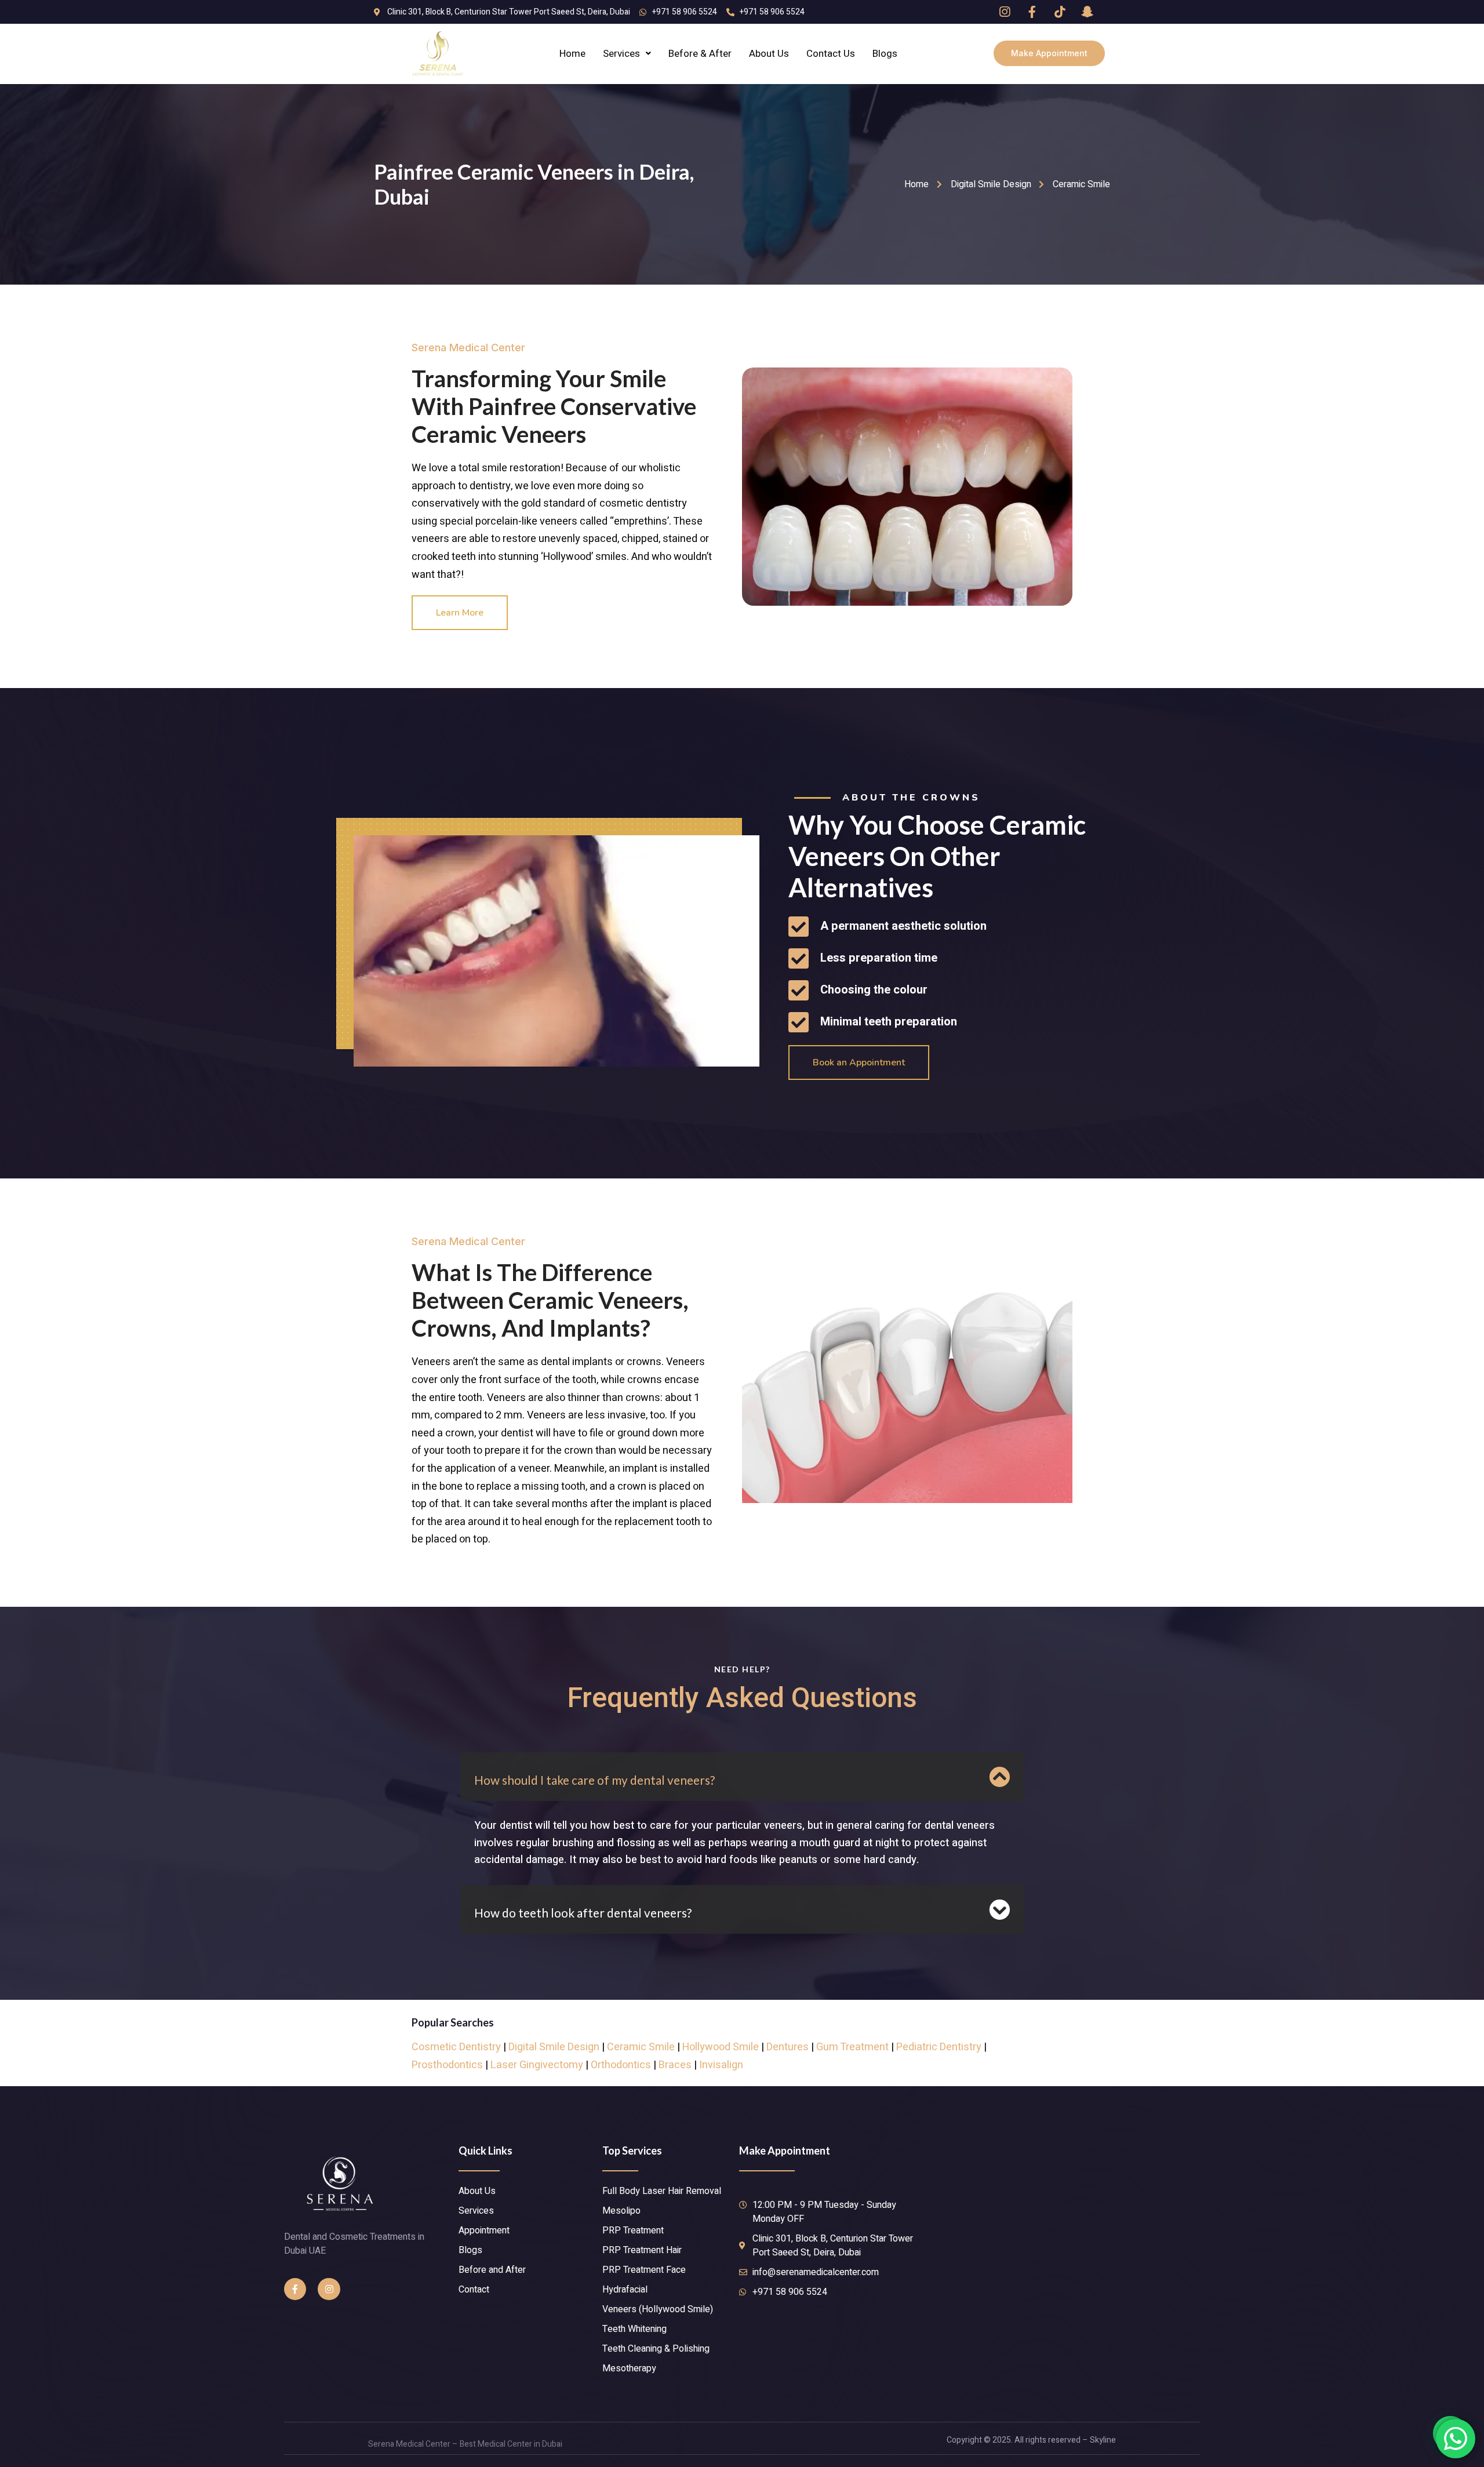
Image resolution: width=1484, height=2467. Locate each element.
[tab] (742, 1777)
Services (621, 54)
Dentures (788, 2047)
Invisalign (721, 2065)
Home (572, 54)
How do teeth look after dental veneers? (583, 1913)
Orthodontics (621, 2065)
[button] (1049, 53)
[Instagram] (329, 2289)
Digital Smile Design (554, 2047)
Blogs (885, 54)
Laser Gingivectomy (537, 2065)
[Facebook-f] (295, 2289)
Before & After (700, 54)
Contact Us (831, 54)
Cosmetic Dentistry (456, 2047)
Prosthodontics (447, 2065)
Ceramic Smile (641, 2047)
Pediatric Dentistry (939, 2047)
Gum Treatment (852, 2047)
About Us (769, 54)
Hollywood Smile (721, 2047)
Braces (675, 2065)
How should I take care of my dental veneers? (594, 1780)
